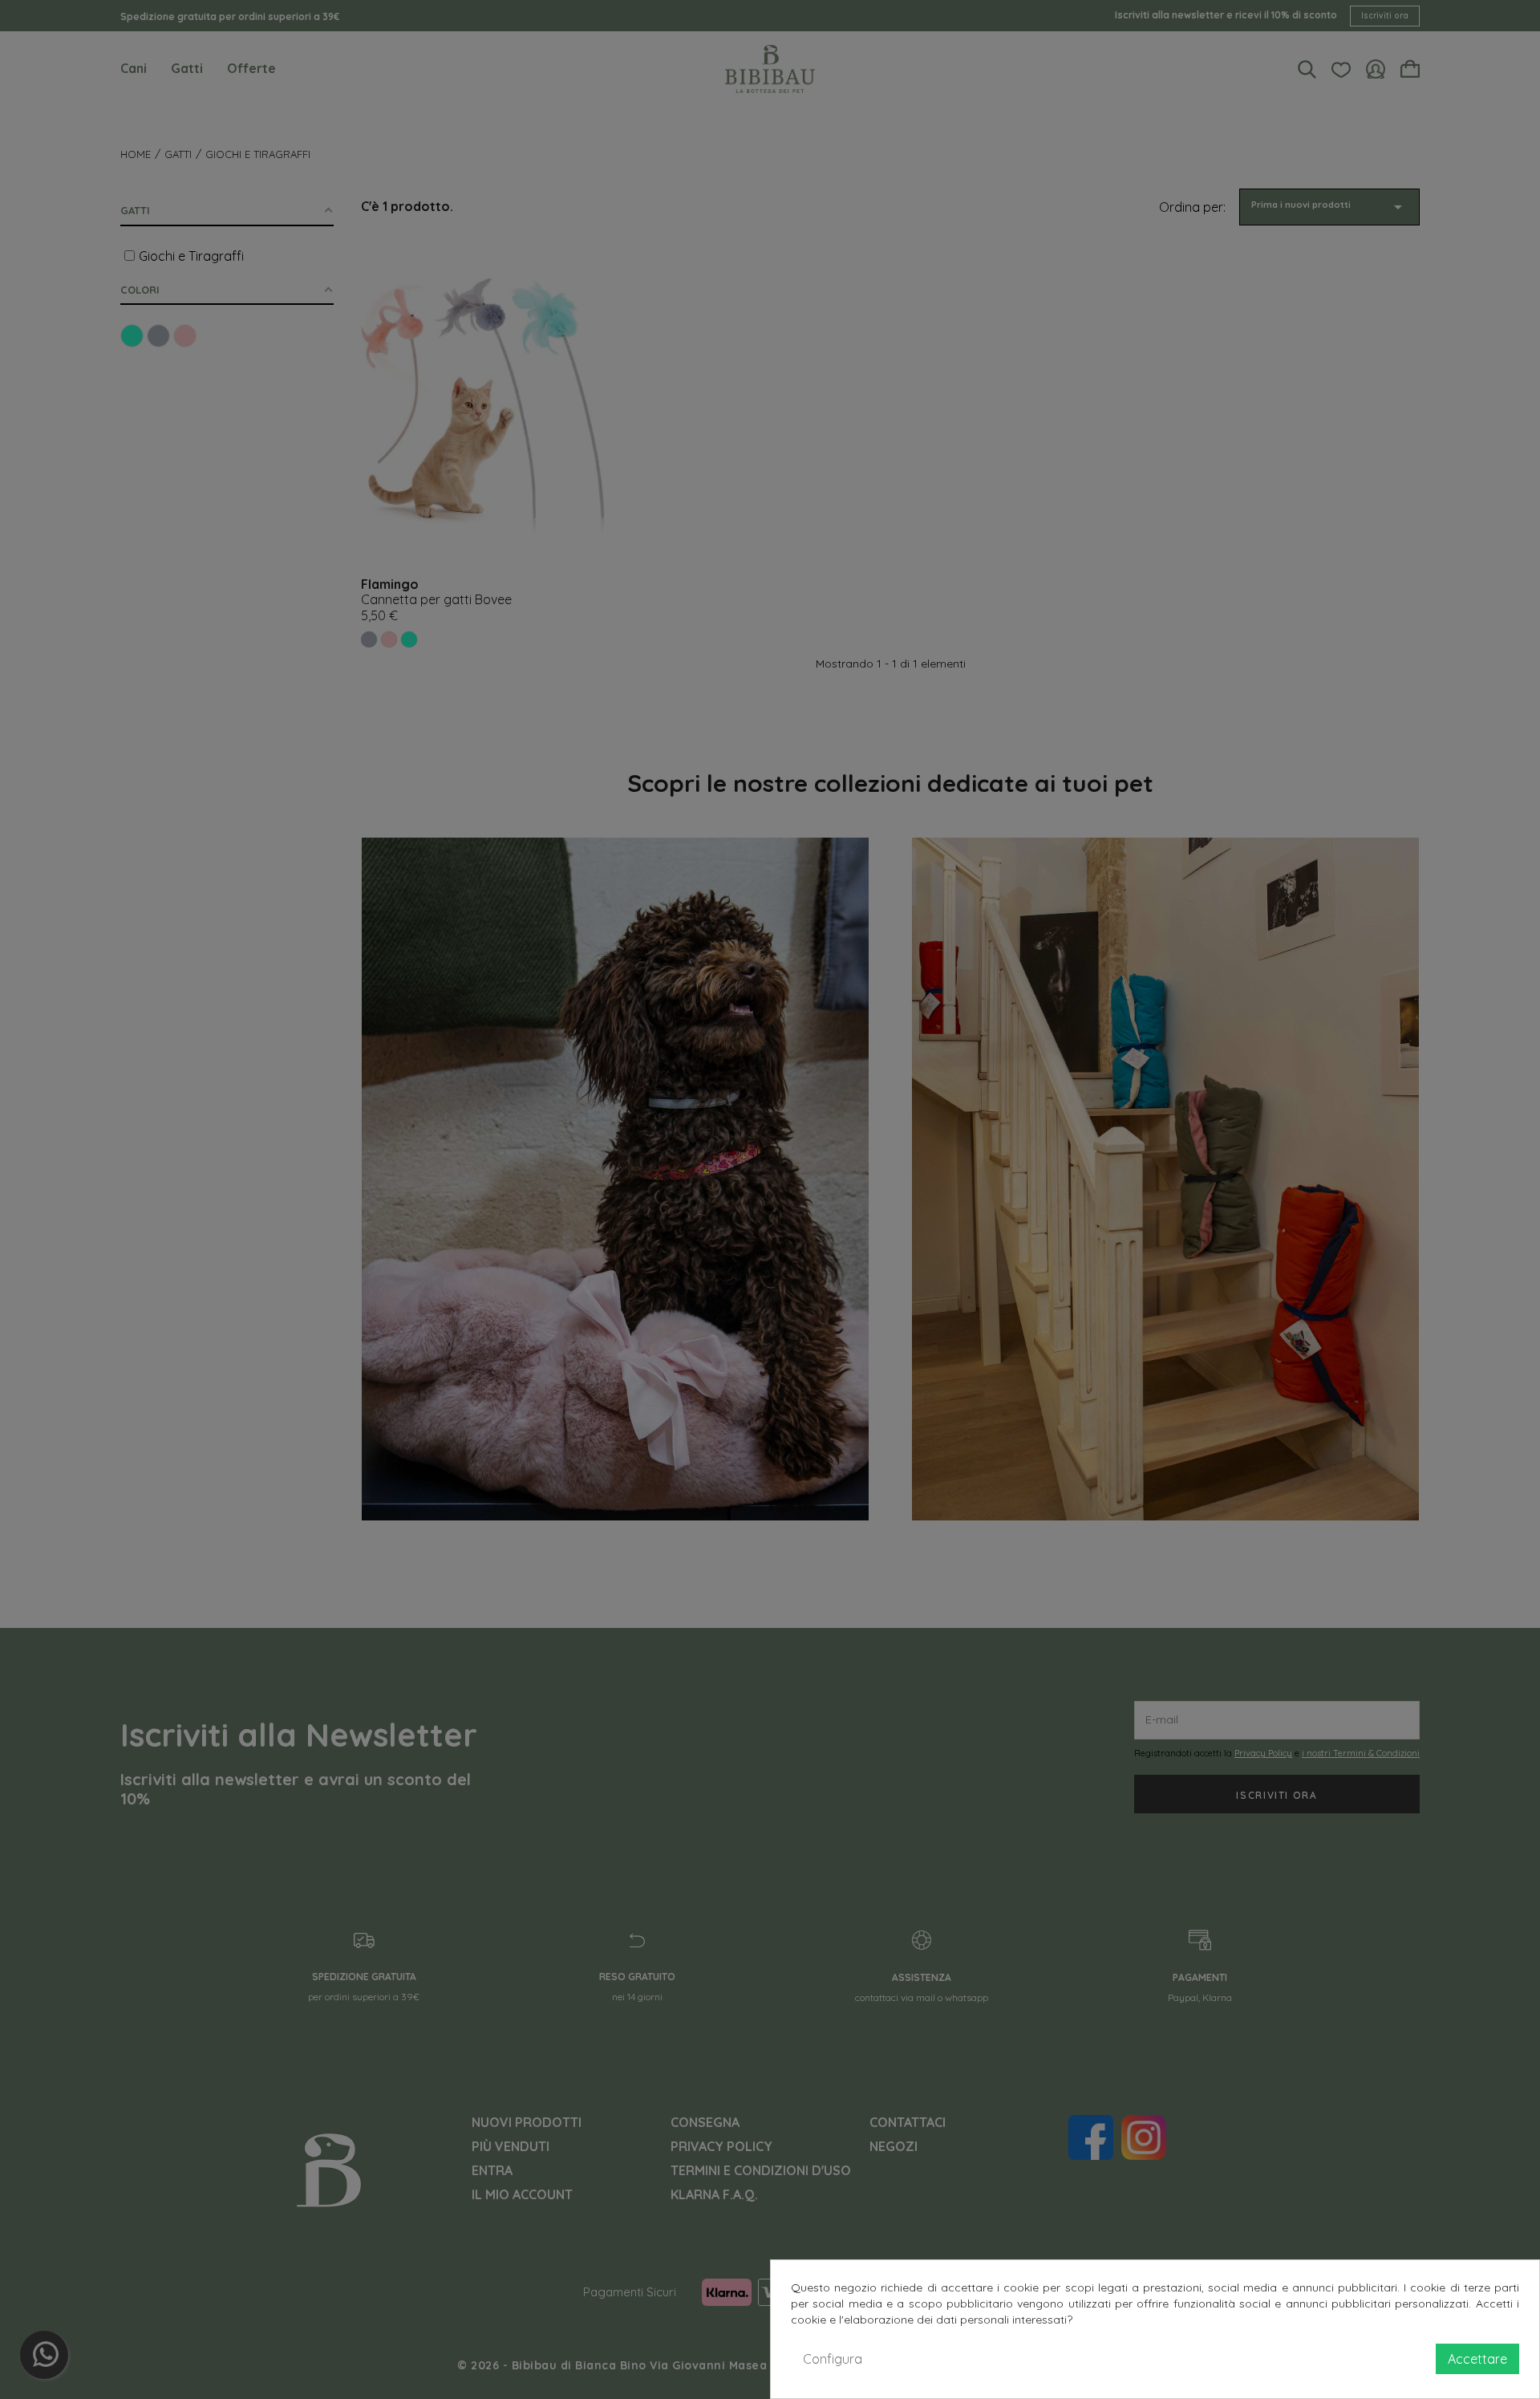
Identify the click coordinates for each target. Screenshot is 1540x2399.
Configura (833, 2359)
